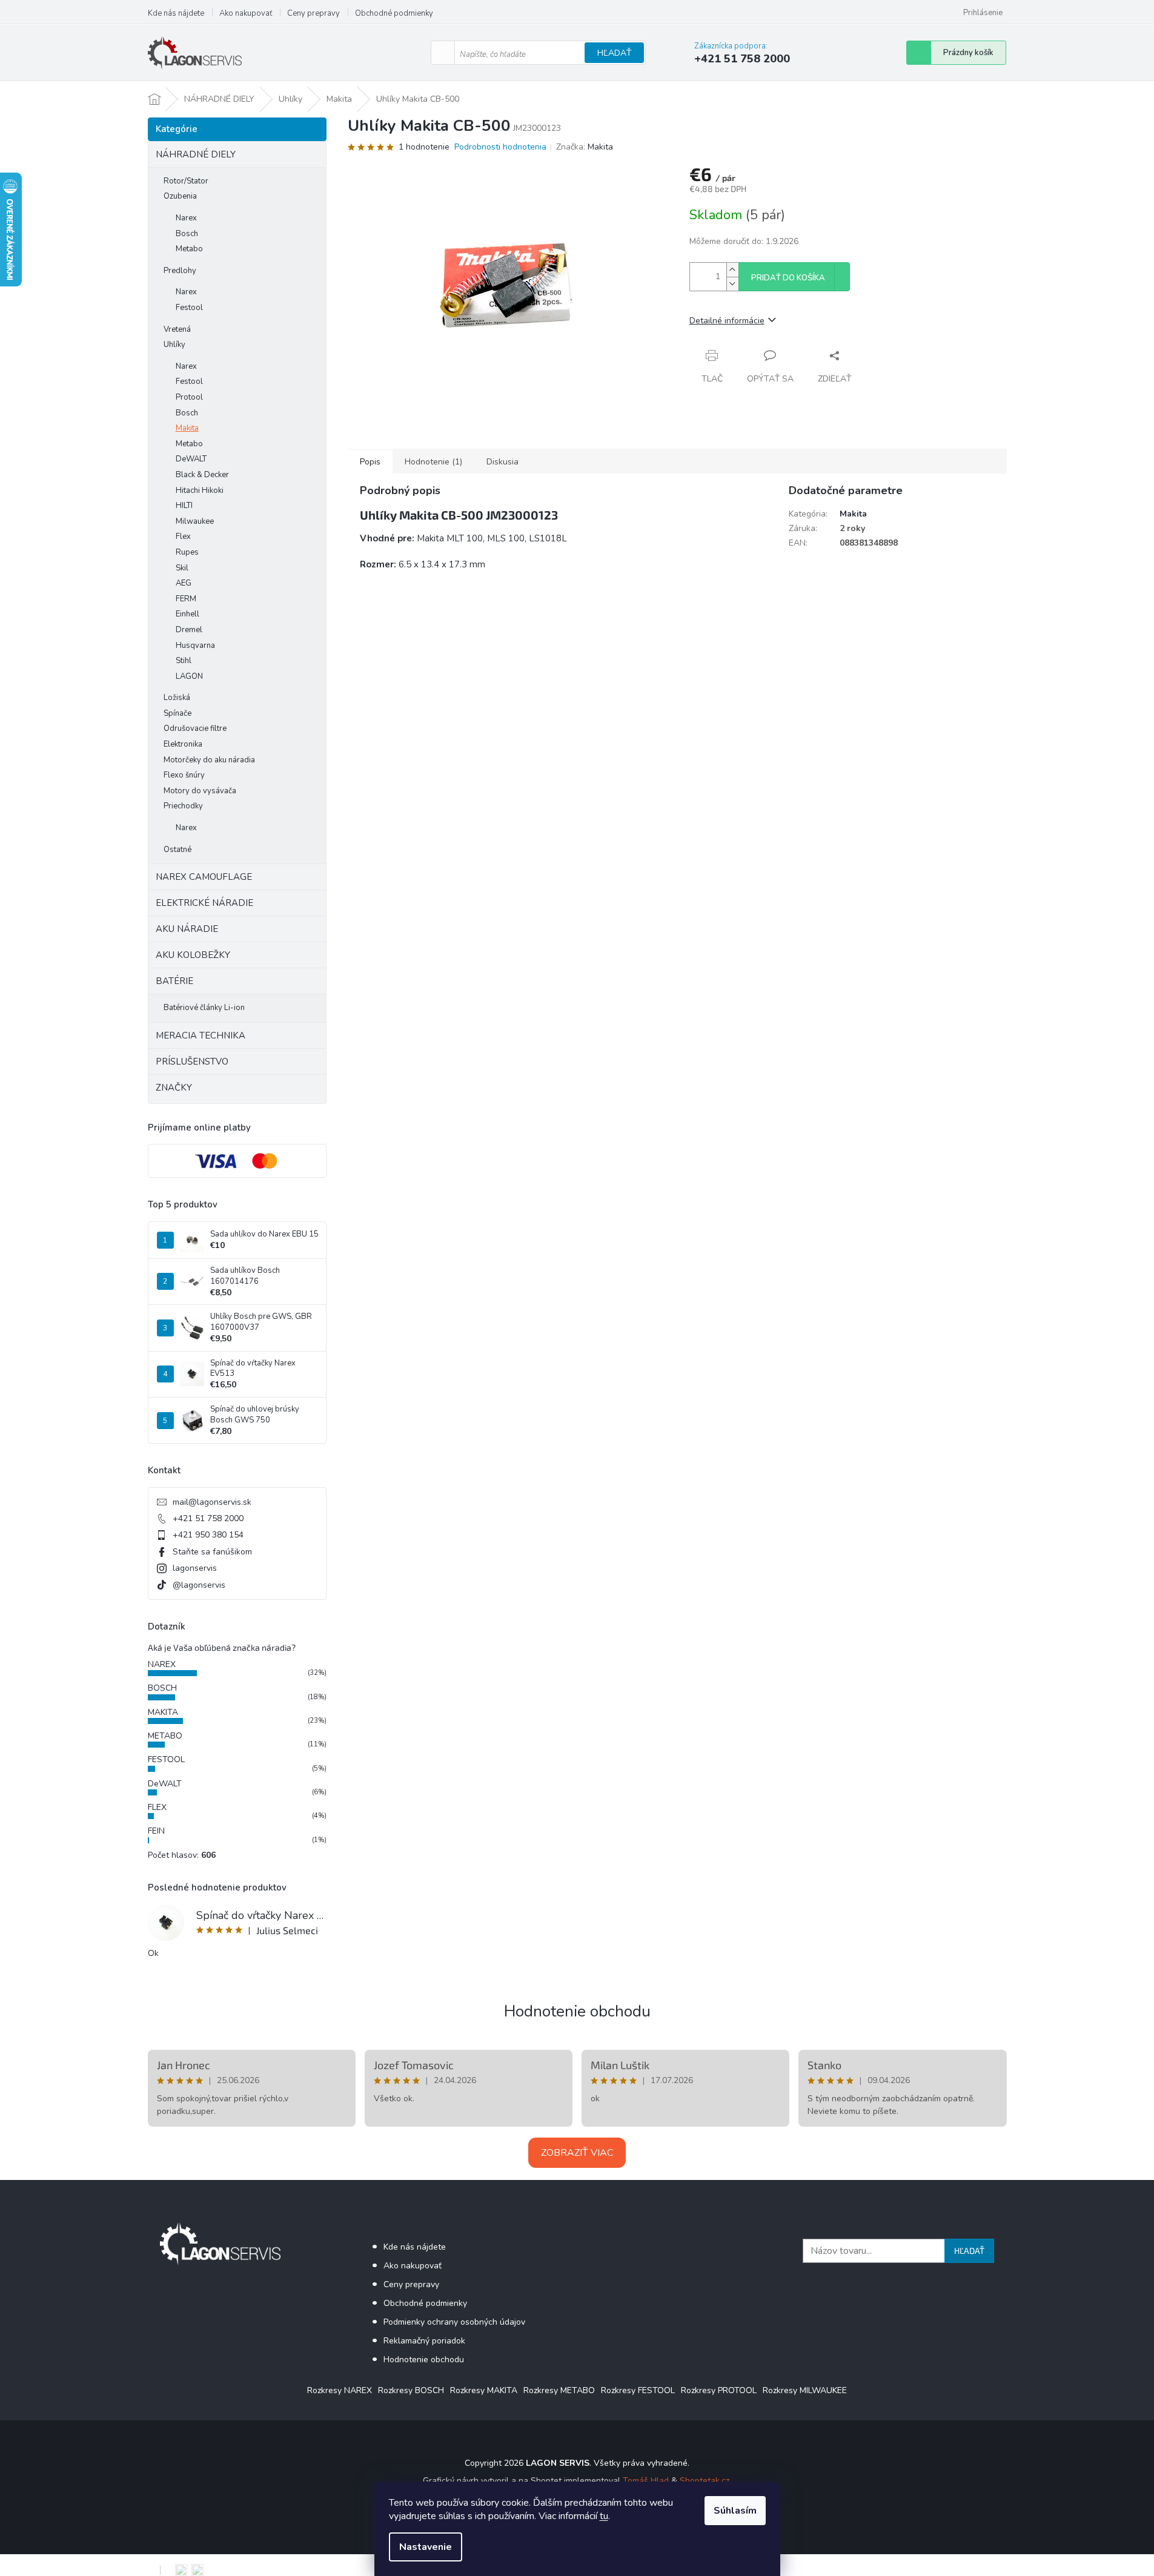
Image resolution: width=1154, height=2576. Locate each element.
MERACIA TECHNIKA (201, 1035)
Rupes (187, 552)
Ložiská (177, 698)
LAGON (189, 676)
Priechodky (183, 806)
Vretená (177, 329)
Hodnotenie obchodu (577, 2011)
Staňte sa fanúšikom (212, 1552)
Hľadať (614, 53)
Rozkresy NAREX (340, 2390)
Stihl (184, 661)
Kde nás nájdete (176, 13)
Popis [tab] (370, 462)
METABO (165, 1736)
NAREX (162, 1664)
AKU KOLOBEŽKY (193, 955)
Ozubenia (180, 196)
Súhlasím (735, 2511)
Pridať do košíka (788, 278)
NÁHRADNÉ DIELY (196, 154)
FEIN (156, 1831)
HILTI (184, 506)
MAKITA (163, 1712)
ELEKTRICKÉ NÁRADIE (204, 903)
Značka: (585, 147)
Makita (187, 428)
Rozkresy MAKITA (484, 2390)
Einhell (187, 614)
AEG (184, 583)
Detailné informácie (727, 321)
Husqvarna (195, 646)
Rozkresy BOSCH (411, 2390)
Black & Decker (202, 475)
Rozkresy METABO (559, 2390)
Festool (189, 308)
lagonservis (195, 1568)
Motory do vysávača (200, 791)
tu (604, 2516)
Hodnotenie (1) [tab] (433, 462)
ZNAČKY (174, 1088)
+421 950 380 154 (208, 1535)
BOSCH (162, 1688)
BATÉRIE (174, 981)
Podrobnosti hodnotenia (500, 147)
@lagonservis (199, 1585)
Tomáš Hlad (646, 2481)
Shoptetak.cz (705, 2481)
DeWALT (191, 459)
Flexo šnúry (184, 775)
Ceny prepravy (313, 13)
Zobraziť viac (577, 2153)
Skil (182, 568)
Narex (186, 218)
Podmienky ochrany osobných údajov (454, 2322)
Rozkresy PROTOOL (719, 2390)
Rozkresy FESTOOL (638, 2390)
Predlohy (180, 271)
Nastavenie (426, 2547)
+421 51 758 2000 (208, 1518)
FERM (186, 599)
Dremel (189, 630)
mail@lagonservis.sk (212, 1502)
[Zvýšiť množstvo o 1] (732, 270)
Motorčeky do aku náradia (209, 760)
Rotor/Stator (186, 181)
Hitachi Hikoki (200, 490)
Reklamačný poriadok (424, 2341)
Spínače (177, 713)
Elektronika (183, 744)
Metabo (189, 249)
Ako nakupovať (246, 13)
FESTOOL (166, 1759)
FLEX (157, 1807)
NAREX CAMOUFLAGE (204, 877)
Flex (183, 537)
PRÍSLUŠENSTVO (192, 1062)
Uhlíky (174, 345)
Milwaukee (195, 521)
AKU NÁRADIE (187, 929)
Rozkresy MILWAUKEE (805, 2390)
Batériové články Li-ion (204, 1008)
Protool (189, 397)
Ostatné (177, 850)
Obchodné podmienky (394, 13)
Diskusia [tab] (502, 462)
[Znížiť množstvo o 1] (732, 284)
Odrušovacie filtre (195, 728)
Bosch (187, 234)
